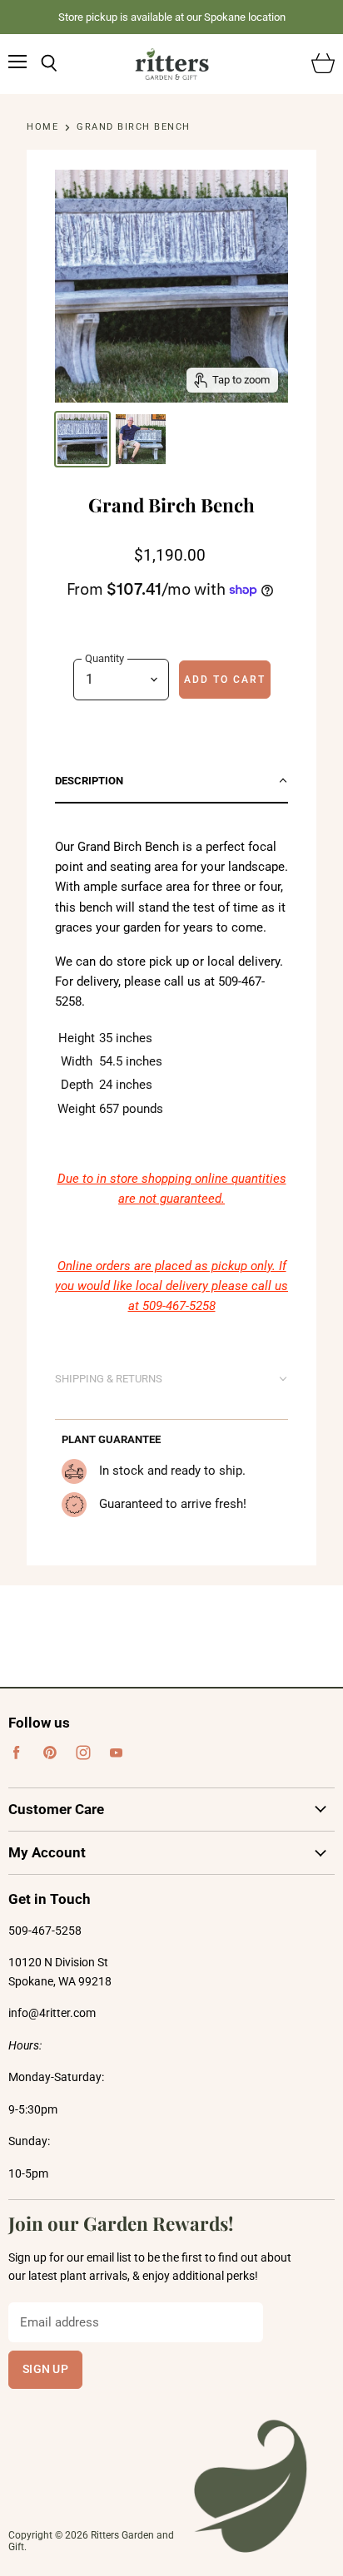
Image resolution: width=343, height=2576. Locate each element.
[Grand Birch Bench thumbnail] (82, 439)
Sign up (45, 2369)
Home (42, 127)
